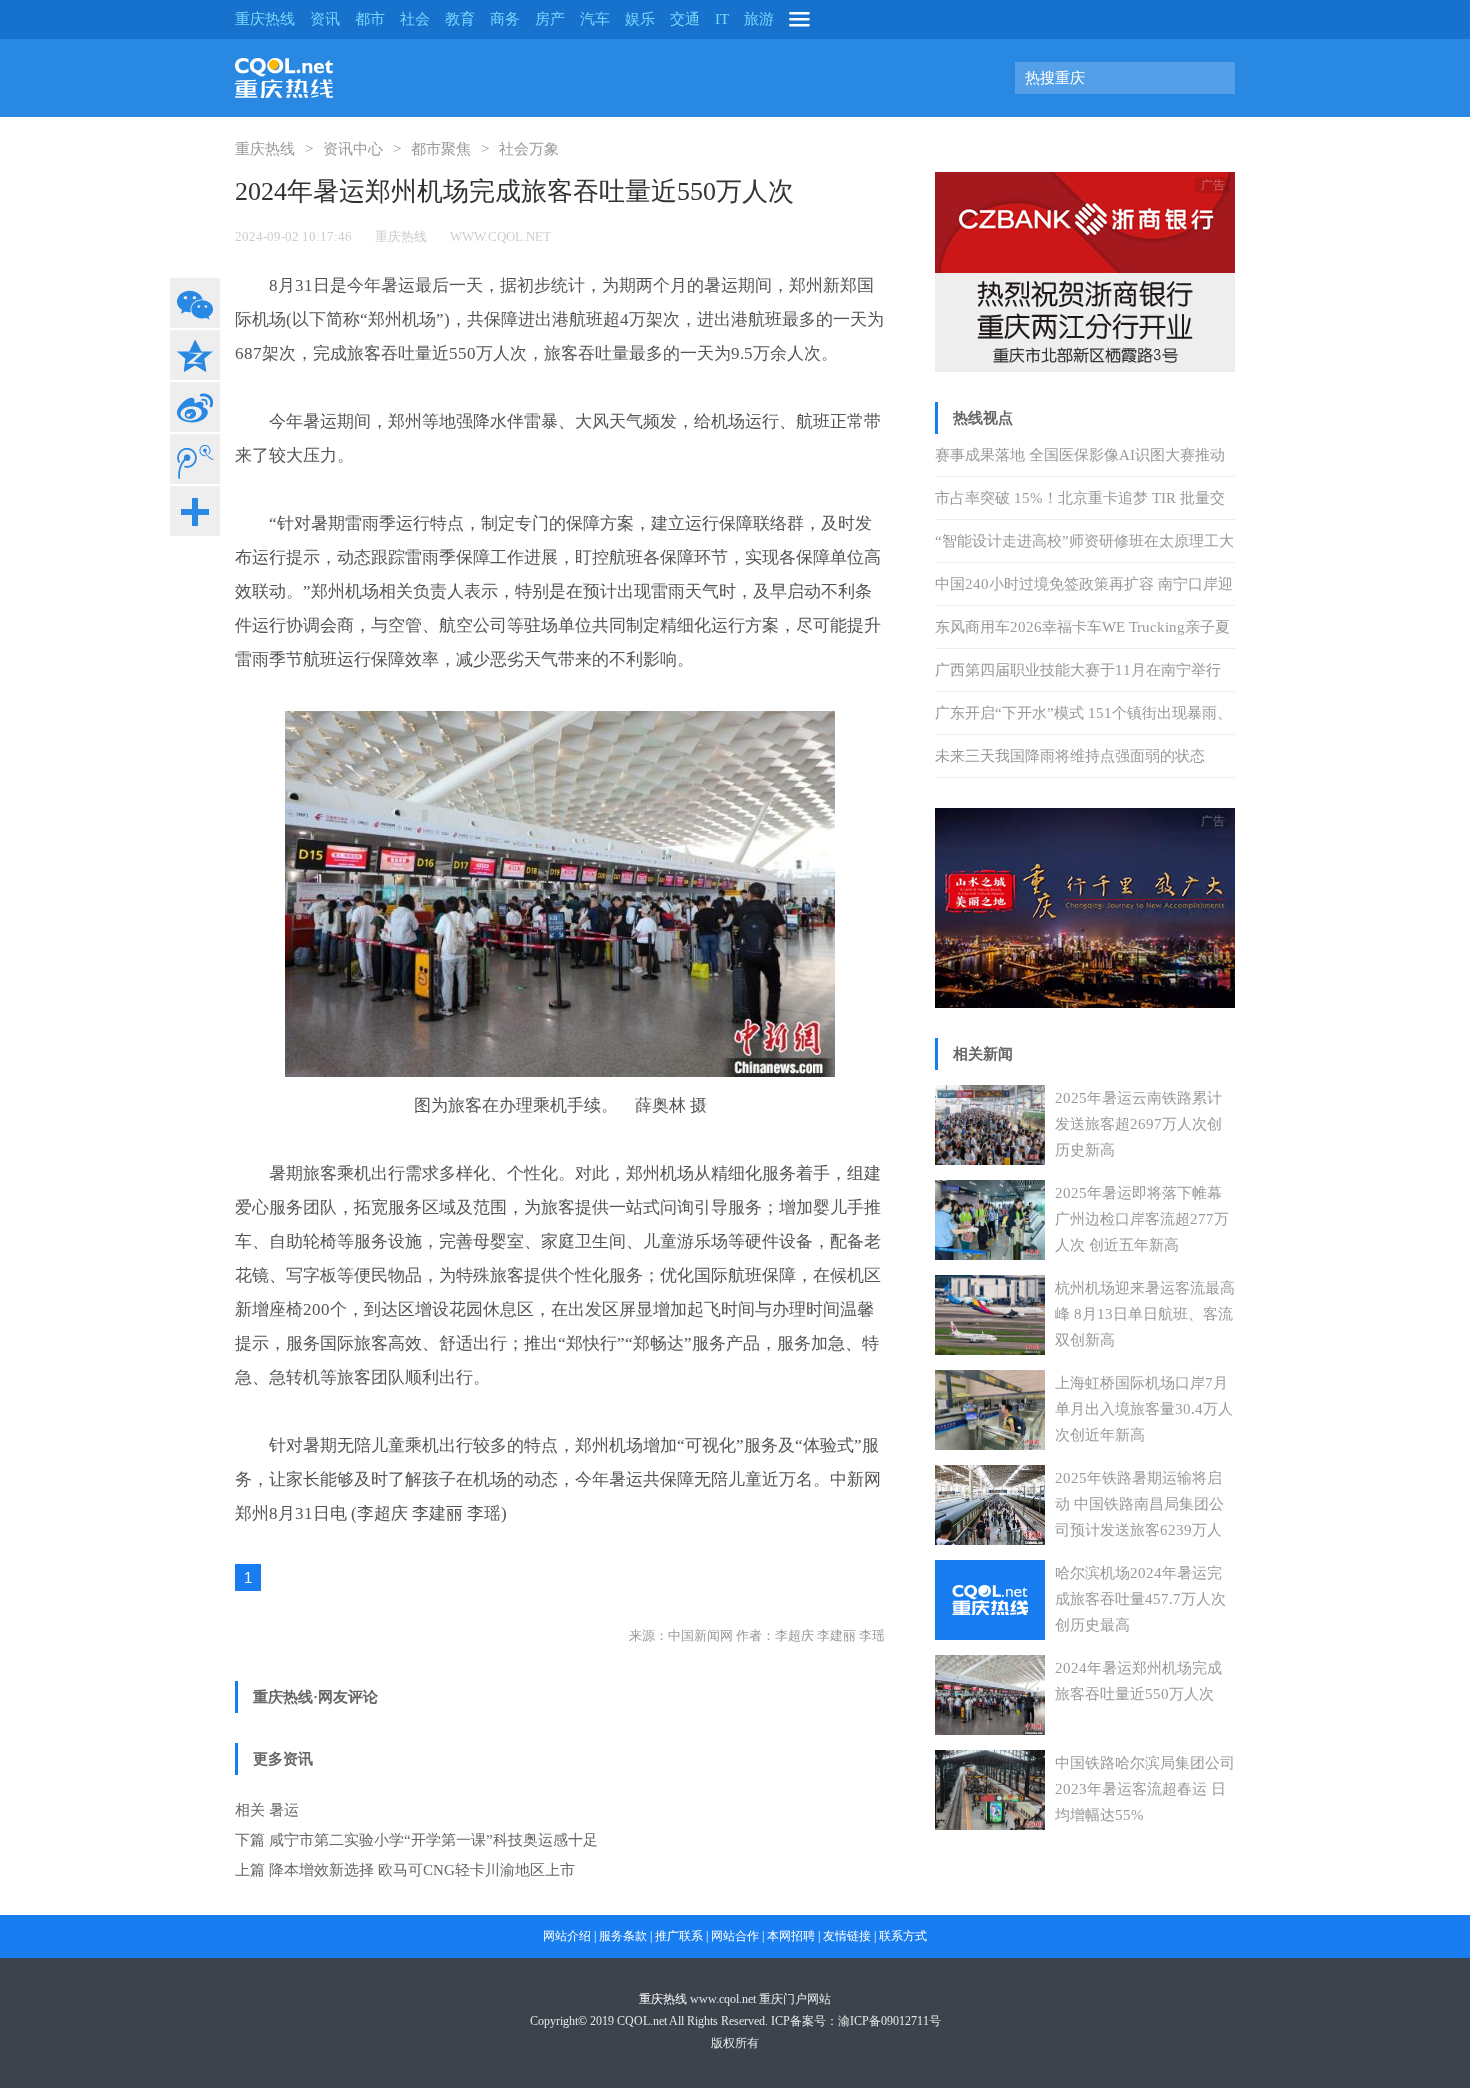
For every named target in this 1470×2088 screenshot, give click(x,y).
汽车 (595, 19)
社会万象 (529, 149)
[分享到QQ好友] (195, 459)
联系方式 (903, 1936)
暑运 (284, 1810)
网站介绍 (567, 1936)
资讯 (325, 19)
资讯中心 (353, 149)
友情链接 (847, 1936)
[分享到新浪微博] (195, 407)
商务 (505, 19)
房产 (550, 19)
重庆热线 (265, 19)
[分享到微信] (195, 303)
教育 (460, 19)
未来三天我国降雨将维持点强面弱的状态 (1070, 756)
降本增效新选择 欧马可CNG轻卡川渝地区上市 (422, 1870)
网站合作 (735, 1936)
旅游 (759, 19)
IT (722, 19)
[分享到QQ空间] (195, 355)
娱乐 (640, 19)
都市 (370, 19)
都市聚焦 (441, 149)
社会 (415, 19)
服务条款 (623, 1936)
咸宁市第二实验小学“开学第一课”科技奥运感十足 (433, 1840)
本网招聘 (791, 1936)
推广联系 (679, 1936)
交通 (685, 19)
